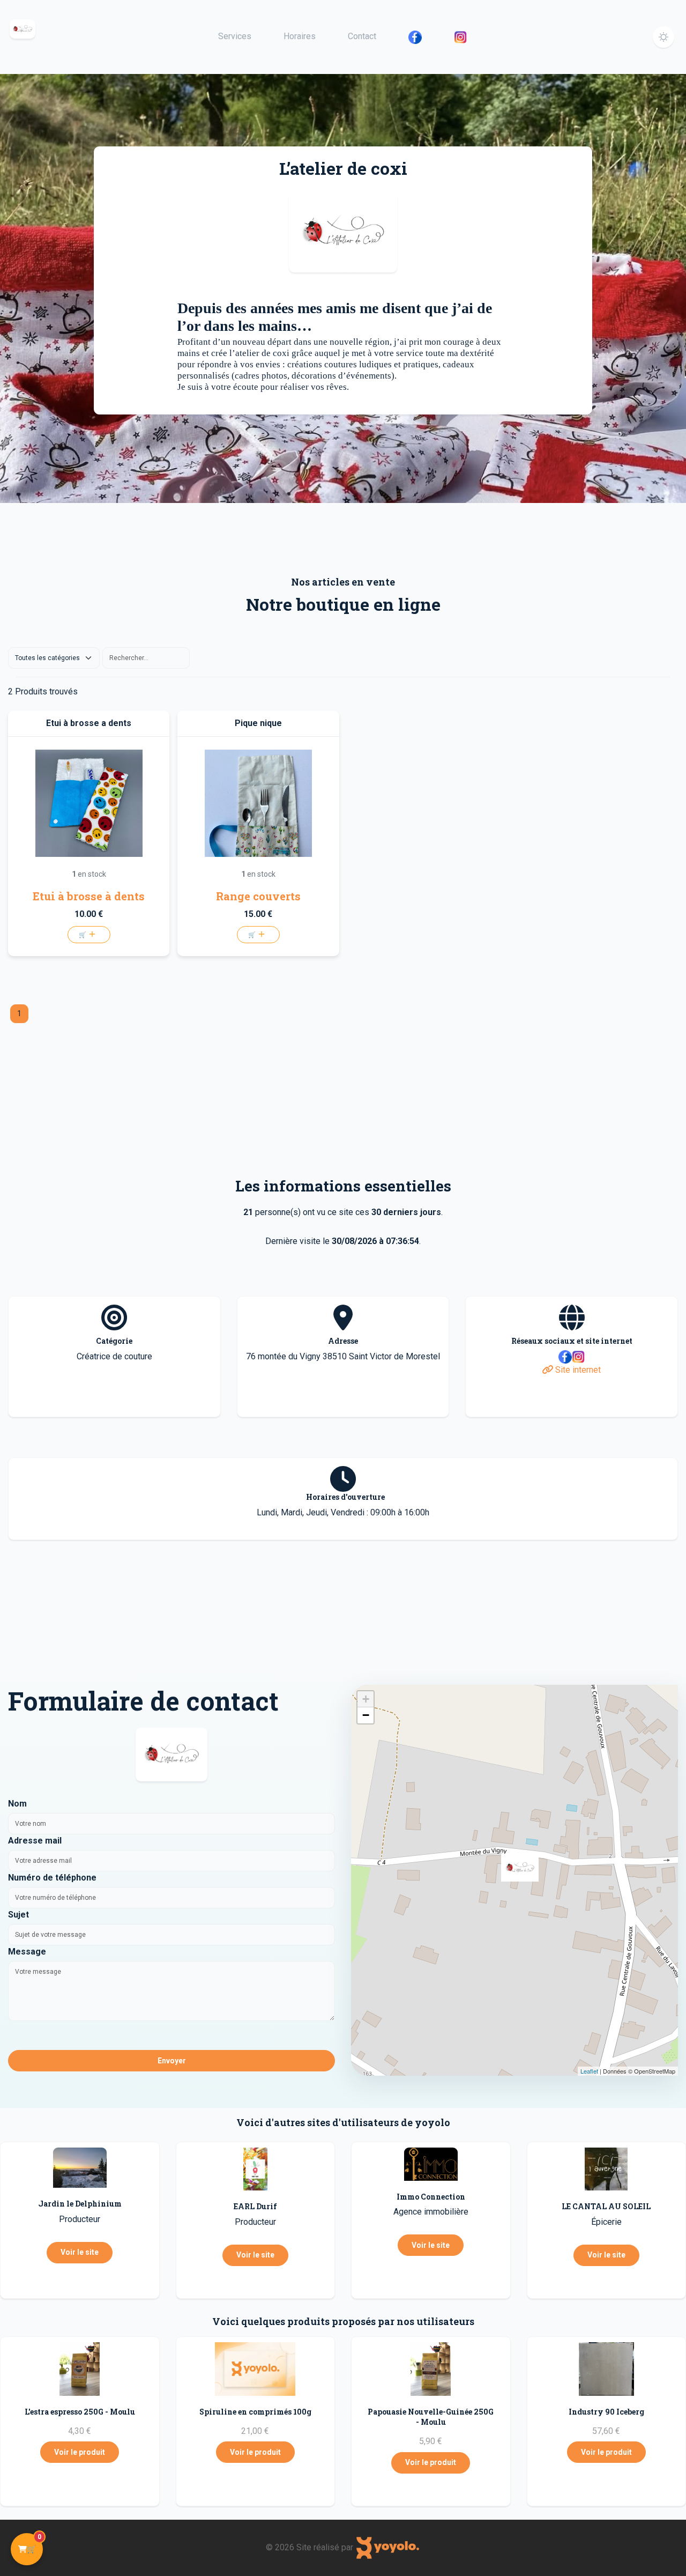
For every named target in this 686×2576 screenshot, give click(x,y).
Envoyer (172, 2061)
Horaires (300, 36)
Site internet (577, 1370)
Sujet (18, 1915)
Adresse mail (35, 1841)
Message (27, 1952)
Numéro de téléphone (52, 1878)
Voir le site (80, 2252)
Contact (362, 36)
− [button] (366, 1715)
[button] (663, 37)
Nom (17, 1804)
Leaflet (589, 2071)
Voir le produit (80, 2452)
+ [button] (366, 1699)
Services (235, 36)
